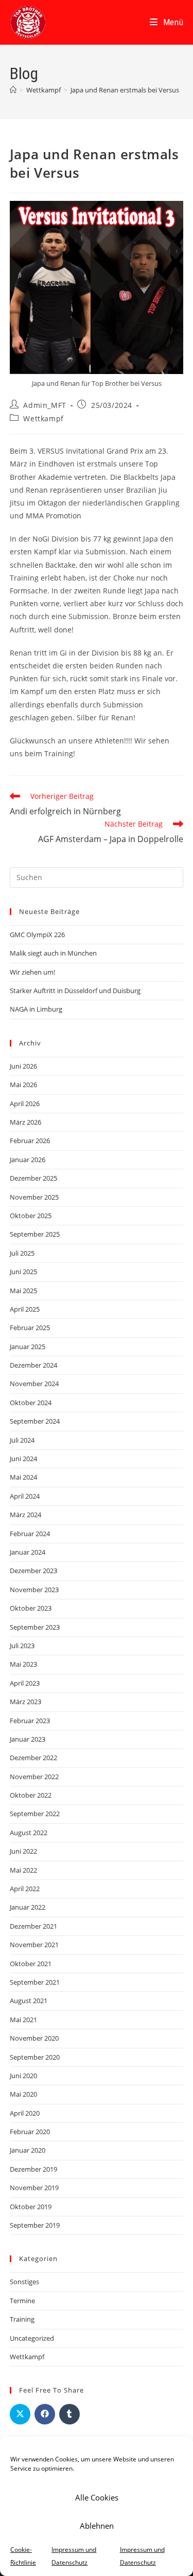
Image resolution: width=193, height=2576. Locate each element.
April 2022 (25, 1889)
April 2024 (25, 1496)
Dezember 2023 (33, 1571)
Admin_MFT (45, 405)
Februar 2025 (30, 1328)
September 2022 (35, 1814)
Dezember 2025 (33, 1178)
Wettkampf (43, 418)
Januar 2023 (28, 1739)
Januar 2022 (28, 1907)
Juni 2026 (23, 1066)
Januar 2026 (28, 1160)
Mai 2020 (23, 2094)
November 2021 (34, 1945)
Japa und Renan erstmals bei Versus (125, 90)
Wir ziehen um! (32, 972)
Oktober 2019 (31, 2207)
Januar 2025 (28, 1347)
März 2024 (25, 1515)
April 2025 (25, 1309)
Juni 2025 (23, 1272)
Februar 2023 (30, 1721)
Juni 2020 (23, 2076)
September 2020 (35, 2057)
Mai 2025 (23, 1291)
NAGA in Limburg (36, 1009)
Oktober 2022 (31, 1795)
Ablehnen (97, 2526)
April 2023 (25, 1683)
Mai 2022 (23, 1870)
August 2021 (29, 2001)
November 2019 (34, 2188)
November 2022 (34, 1777)
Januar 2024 (28, 1552)
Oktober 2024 (31, 1403)
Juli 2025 (22, 1253)
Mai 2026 (23, 1085)
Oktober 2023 (31, 1608)
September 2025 (35, 1234)
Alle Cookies (97, 2497)
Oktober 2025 (31, 1216)
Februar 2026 (30, 1141)
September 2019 (35, 2225)
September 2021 (35, 1982)
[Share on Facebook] (45, 2414)
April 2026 (25, 1104)
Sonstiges (24, 2282)
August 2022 (29, 1833)
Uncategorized (32, 2338)
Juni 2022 (23, 1851)
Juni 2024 (23, 1459)
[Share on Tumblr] (69, 2414)
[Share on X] (20, 2414)
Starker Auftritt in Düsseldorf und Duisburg (75, 991)
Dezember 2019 (33, 2169)
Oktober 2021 (31, 1964)
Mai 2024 (23, 1477)
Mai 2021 (23, 2020)
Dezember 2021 (33, 1926)
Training (22, 2319)
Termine (22, 2301)
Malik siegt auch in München (53, 953)
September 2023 (35, 1627)
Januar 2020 (28, 2150)
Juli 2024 (22, 1440)
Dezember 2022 (33, 1758)
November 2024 (34, 1384)
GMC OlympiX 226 (37, 935)
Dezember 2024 (33, 1365)
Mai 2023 (23, 1664)
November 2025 (34, 1197)
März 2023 (25, 1702)
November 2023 (34, 1590)
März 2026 (25, 1122)
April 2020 (25, 2113)
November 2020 (34, 2038)
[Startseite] (13, 90)
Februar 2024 (30, 1534)
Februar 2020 (30, 2132)
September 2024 (35, 1421)
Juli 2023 (22, 1646)
